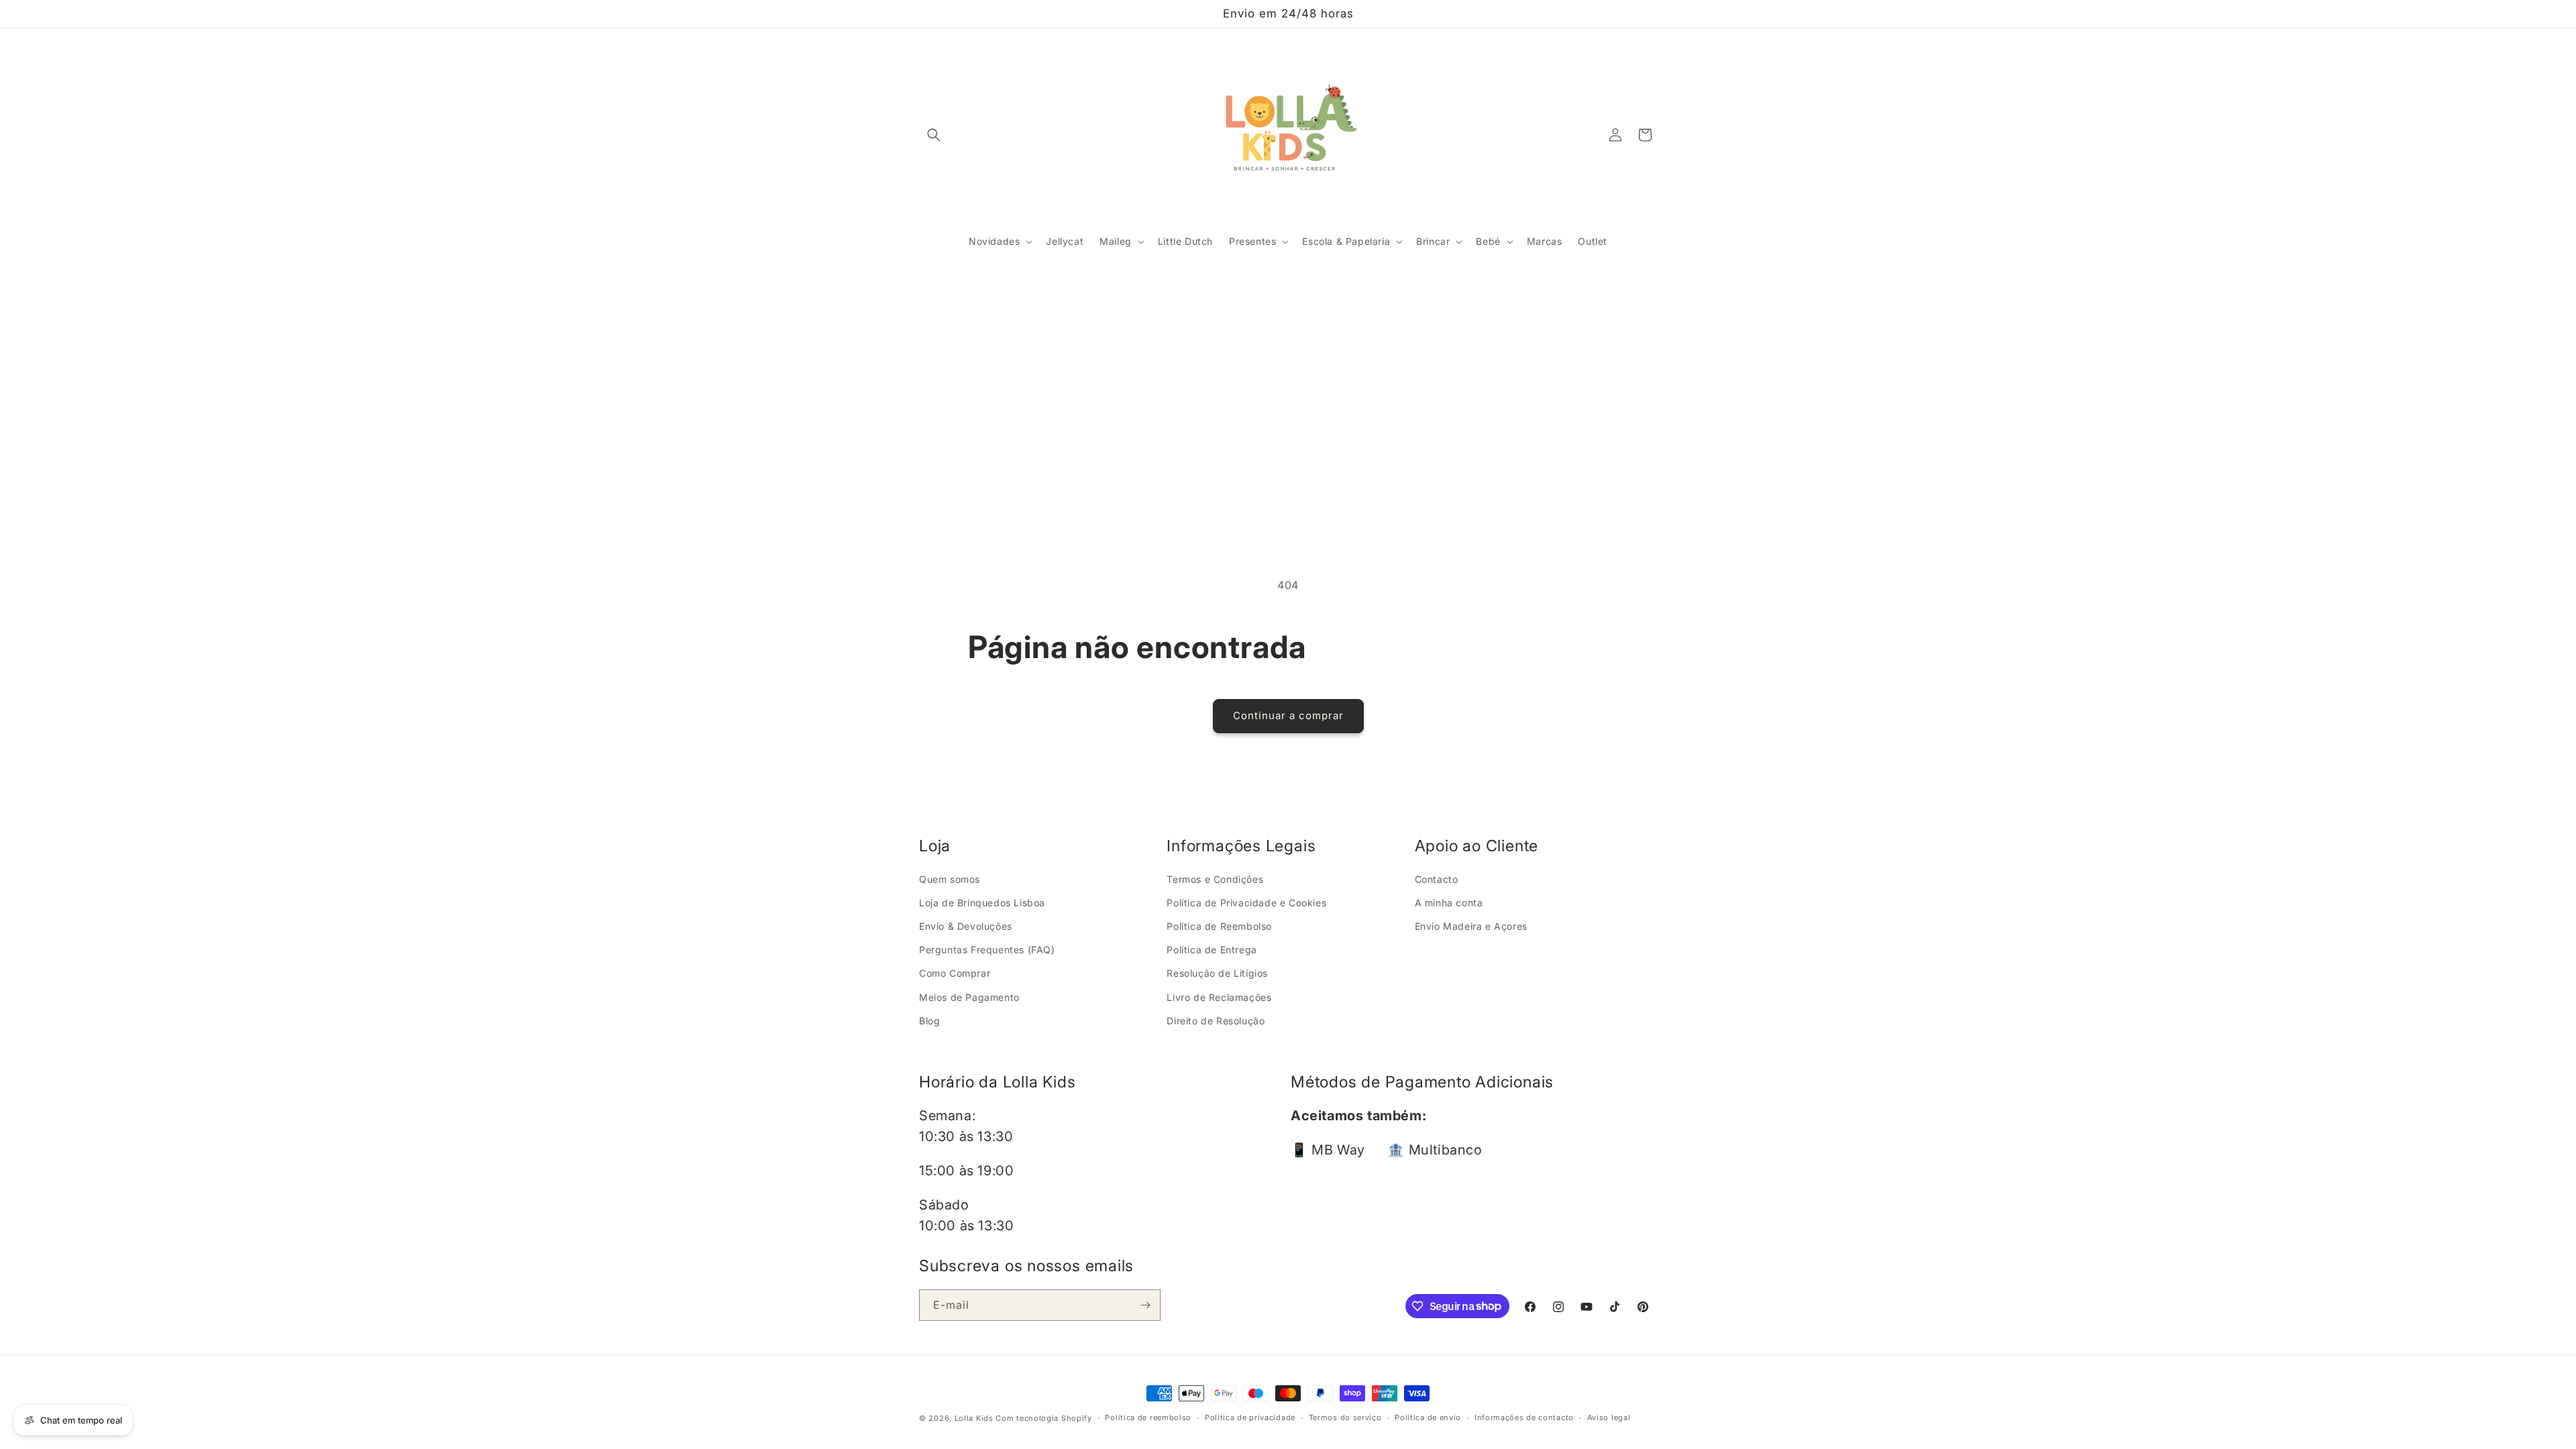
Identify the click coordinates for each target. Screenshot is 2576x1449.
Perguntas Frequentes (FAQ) (987, 950)
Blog (929, 1021)
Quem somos (950, 879)
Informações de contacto (1524, 1417)
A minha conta (1449, 903)
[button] (934, 135)
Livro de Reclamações (1219, 997)
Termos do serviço (1345, 1417)
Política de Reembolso (1219, 926)
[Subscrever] (1145, 1305)
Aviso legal (1609, 1417)
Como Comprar (955, 973)
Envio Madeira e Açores (1471, 926)
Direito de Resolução (1216, 1021)
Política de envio (1428, 1417)
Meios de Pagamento (969, 997)
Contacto (1437, 879)
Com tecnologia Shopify (1043, 1418)
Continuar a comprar (1288, 715)
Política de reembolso (1148, 1417)
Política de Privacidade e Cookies (1246, 903)
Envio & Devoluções (966, 926)
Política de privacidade (1250, 1417)
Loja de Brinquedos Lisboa (982, 903)
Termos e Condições (1215, 879)
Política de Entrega (1212, 950)
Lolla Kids (974, 1418)
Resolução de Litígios (1217, 973)
